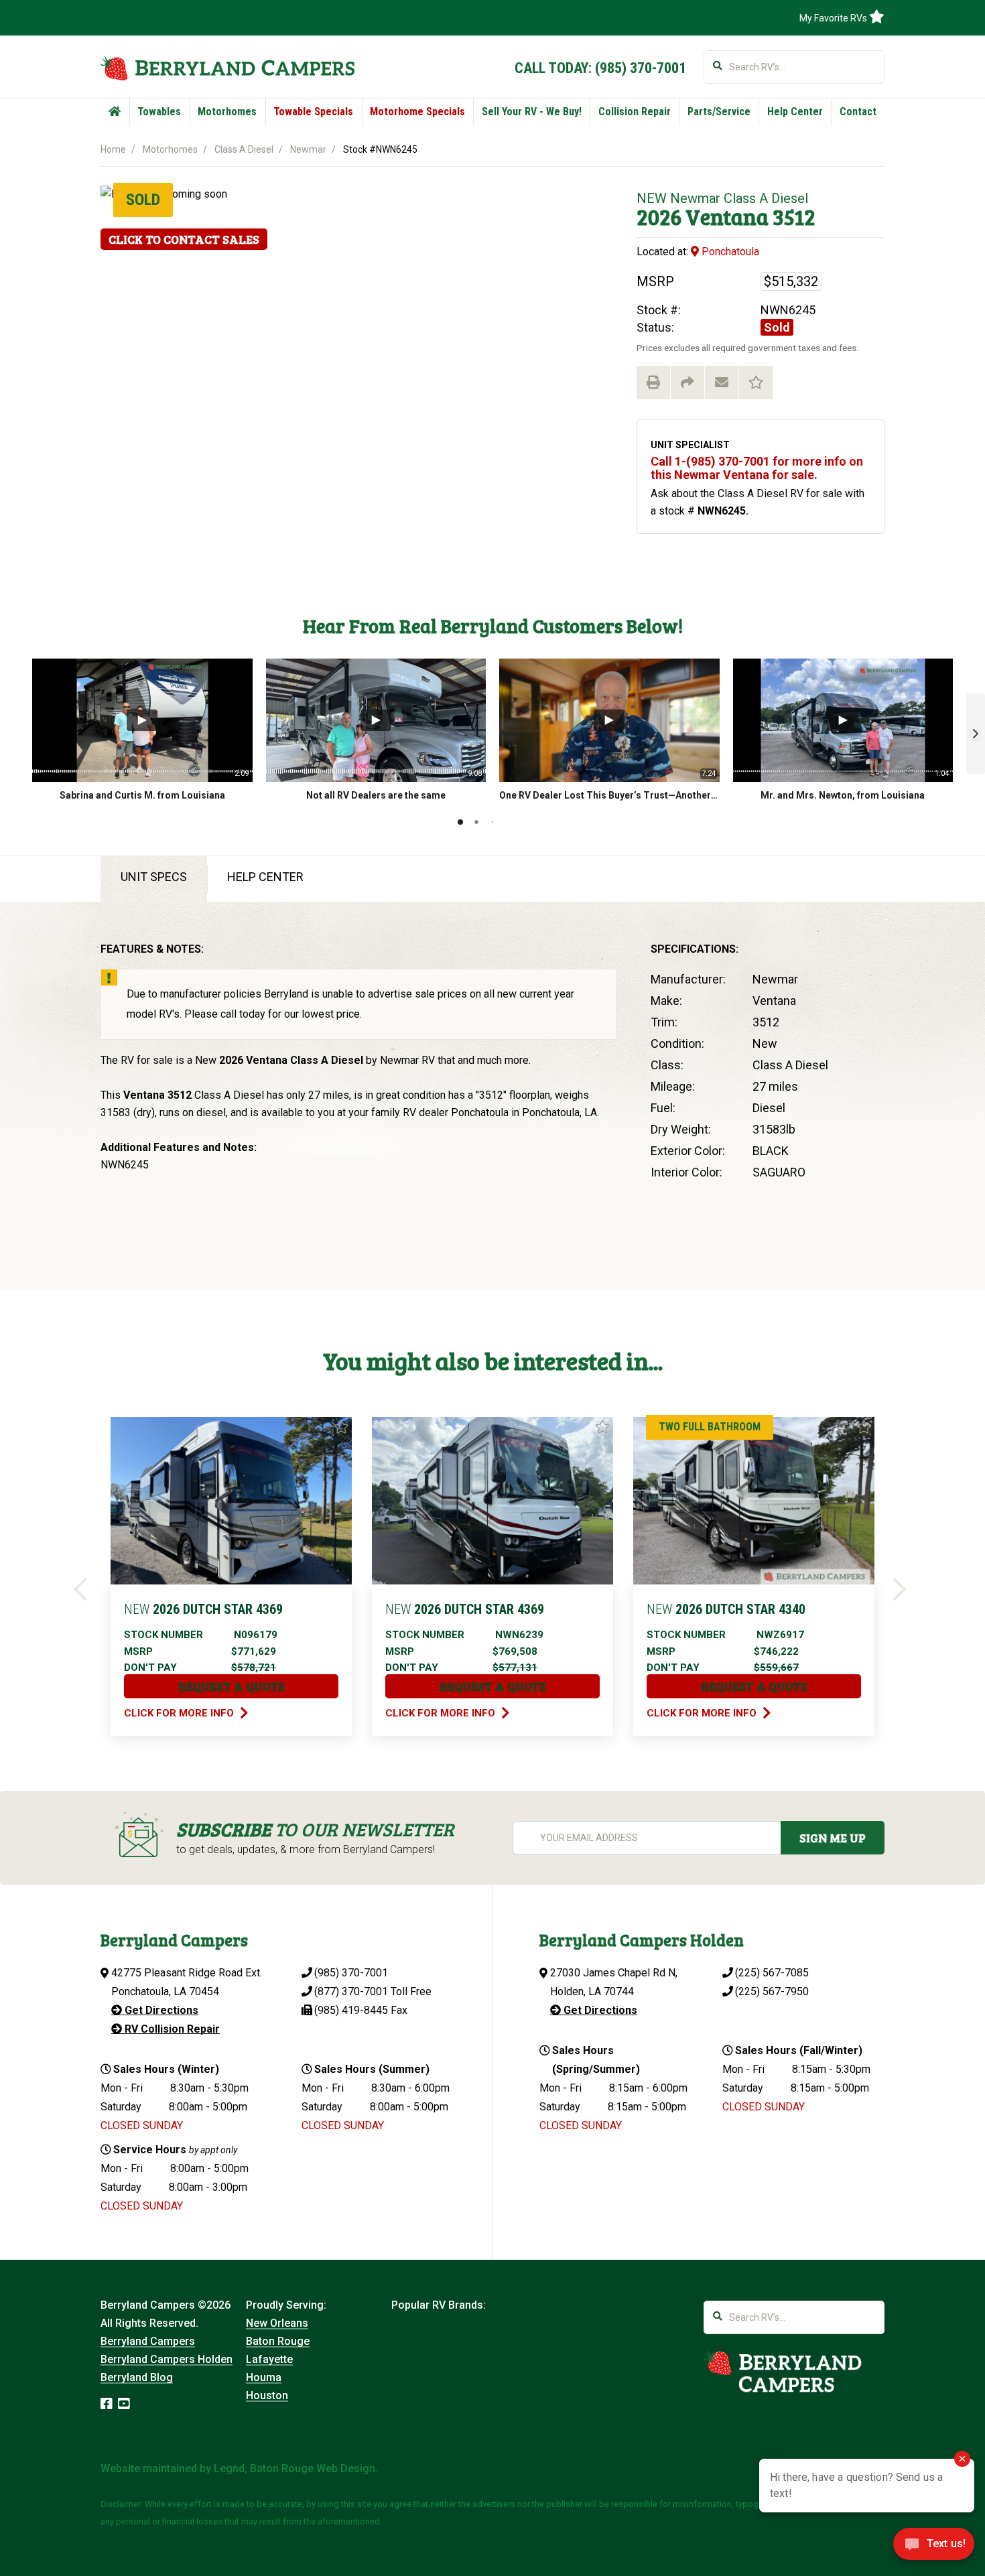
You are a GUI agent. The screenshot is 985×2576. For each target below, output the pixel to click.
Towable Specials (313, 112)
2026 (659, 217)
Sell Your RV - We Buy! (532, 112)
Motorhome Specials (417, 112)
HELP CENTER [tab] (265, 877)
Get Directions (160, 2010)
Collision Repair (635, 112)
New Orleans (277, 2323)
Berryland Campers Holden (167, 2359)
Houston (267, 2395)
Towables (159, 112)
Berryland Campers (148, 2341)
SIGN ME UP (833, 1838)
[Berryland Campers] (227, 68)
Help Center (795, 112)
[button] (976, 734)
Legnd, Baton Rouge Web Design (294, 2468)
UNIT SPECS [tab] (154, 877)
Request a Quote (232, 1686)
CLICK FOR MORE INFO (180, 1713)
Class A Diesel (244, 149)
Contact (858, 112)
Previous (83, 1590)
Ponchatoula (729, 252)
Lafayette (269, 2359)
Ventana (727, 217)
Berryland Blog (137, 2377)
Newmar (308, 149)
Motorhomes (227, 112)
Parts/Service (719, 112)
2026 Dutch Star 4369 (203, 1609)
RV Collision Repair (171, 2029)
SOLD (143, 200)
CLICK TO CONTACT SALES (184, 239)
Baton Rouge (278, 2341)
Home (113, 149)
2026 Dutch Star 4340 (726, 1609)
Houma (264, 2377)
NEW (652, 198)
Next (902, 1590)
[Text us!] (934, 2548)
